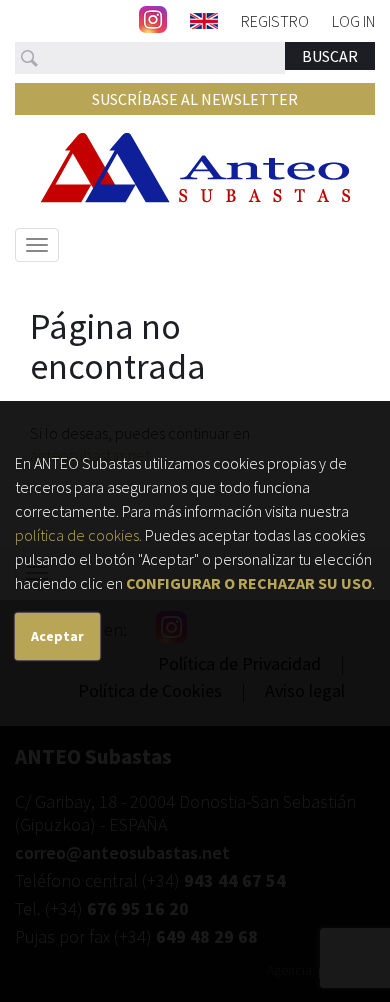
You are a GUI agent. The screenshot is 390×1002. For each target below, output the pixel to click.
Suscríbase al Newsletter (195, 99)
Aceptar (57, 636)
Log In (353, 20)
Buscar (330, 56)
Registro (275, 20)
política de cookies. (78, 535)
